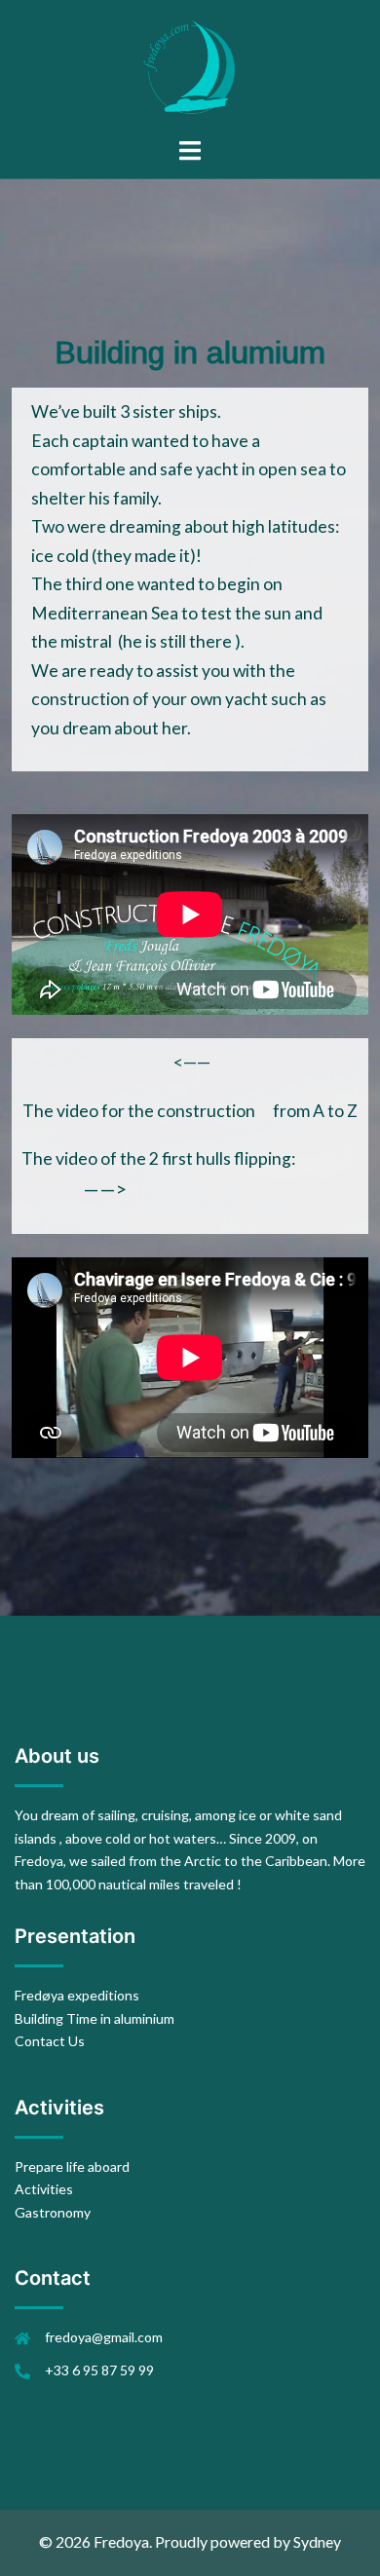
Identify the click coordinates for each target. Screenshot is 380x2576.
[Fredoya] (190, 66)
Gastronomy (53, 2212)
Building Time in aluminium (95, 2018)
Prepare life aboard (72, 2166)
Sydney (317, 2541)
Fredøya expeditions (77, 1995)
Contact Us (50, 2041)
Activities (44, 2189)
